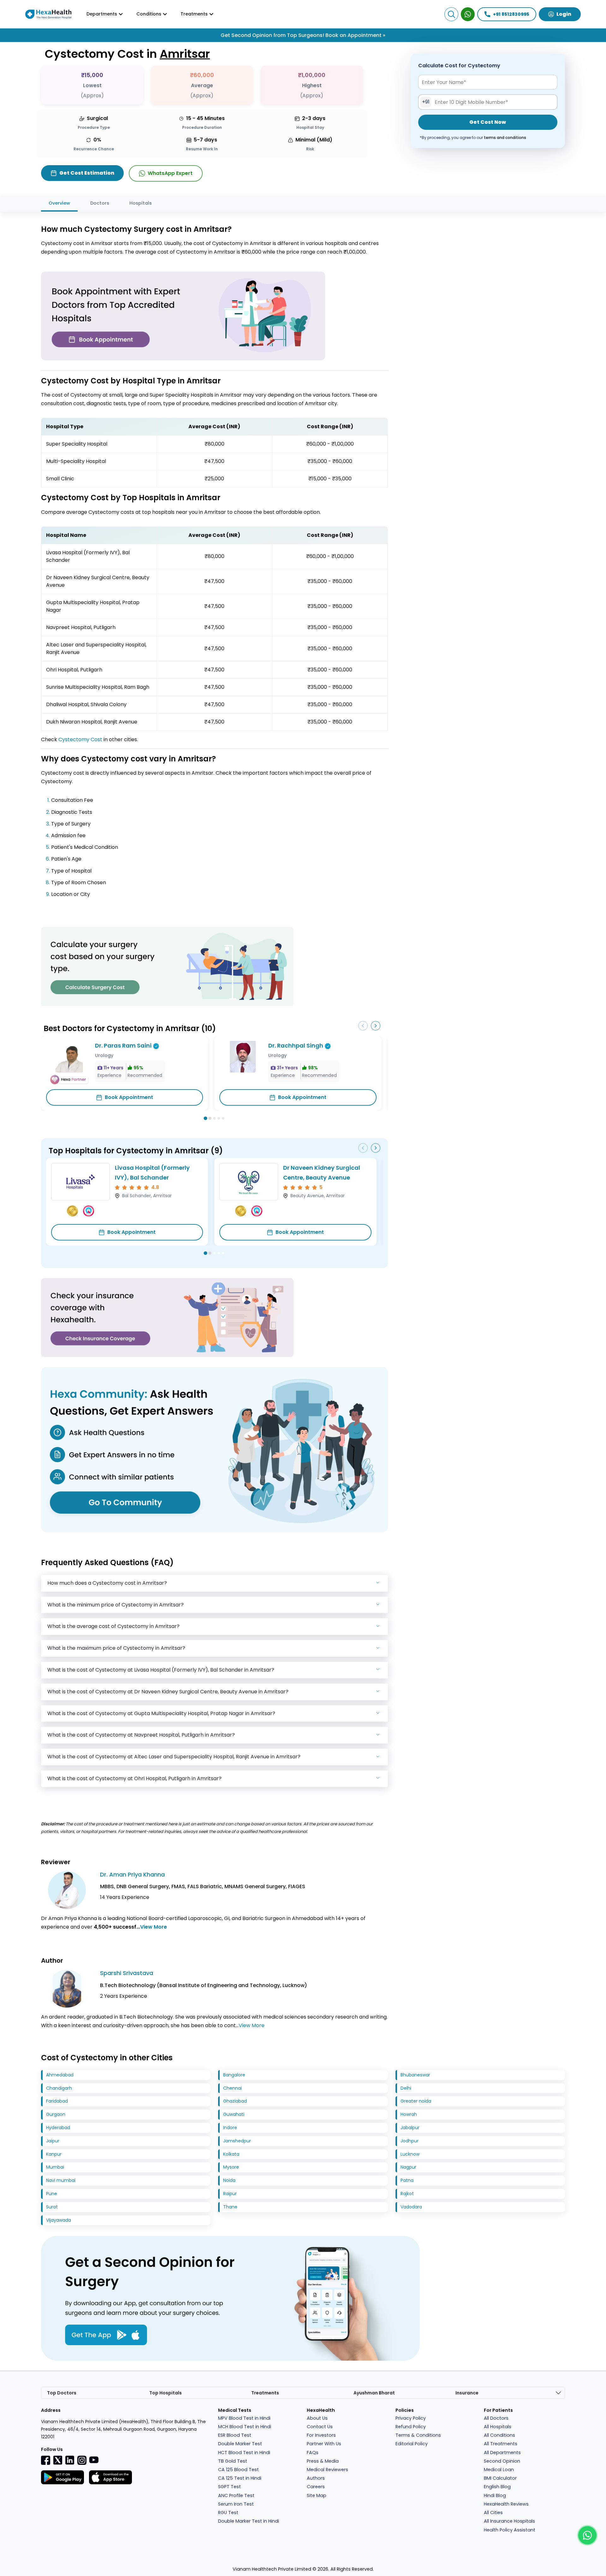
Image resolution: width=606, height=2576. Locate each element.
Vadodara (411, 2207)
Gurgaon (56, 2114)
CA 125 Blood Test (238, 2470)
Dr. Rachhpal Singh (296, 1045)
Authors (316, 2478)
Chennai (232, 2088)
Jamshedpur (237, 2141)
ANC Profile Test (236, 2495)
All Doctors (496, 2418)
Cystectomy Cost (80, 739)
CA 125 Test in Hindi (240, 2478)
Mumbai (55, 2167)
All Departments (502, 2453)
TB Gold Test (233, 2461)
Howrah (409, 2114)
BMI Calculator (500, 2478)
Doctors (100, 203)
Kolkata (231, 2154)
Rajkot (407, 2194)
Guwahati (234, 2114)
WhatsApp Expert (170, 173)
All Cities (493, 2513)
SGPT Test (229, 2487)
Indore (230, 2128)
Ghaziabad (235, 2101)
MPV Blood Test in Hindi (244, 2418)
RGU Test (228, 2513)
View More (154, 1927)
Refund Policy (411, 2427)
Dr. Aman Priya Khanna (132, 1874)
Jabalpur (410, 2128)
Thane (230, 2207)
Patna (407, 2180)
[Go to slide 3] (214, 1118)
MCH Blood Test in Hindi (245, 2427)
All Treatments (501, 2444)
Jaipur (53, 2141)
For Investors (321, 2435)
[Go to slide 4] (219, 1118)
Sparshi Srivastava (127, 1973)
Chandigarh (59, 2088)
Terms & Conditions (418, 2435)
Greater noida (416, 2101)
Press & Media (323, 2461)
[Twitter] (58, 2460)
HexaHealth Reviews (506, 2504)
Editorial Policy (412, 2444)
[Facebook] (46, 2460)
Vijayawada (59, 2220)
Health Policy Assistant (510, 2530)
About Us (317, 2418)
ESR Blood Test (235, 2435)
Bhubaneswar (415, 2075)
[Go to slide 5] (223, 1118)
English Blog (497, 2487)
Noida (229, 2180)
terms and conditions (505, 138)
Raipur (230, 2194)
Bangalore (234, 2075)
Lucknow (410, 2154)
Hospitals (141, 203)
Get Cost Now (488, 122)
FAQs (313, 2453)
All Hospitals (498, 2427)
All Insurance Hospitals (509, 2521)
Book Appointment (129, 1097)
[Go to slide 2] (210, 1118)
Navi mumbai (61, 2180)
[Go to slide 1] (206, 1118)
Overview (59, 203)
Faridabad (57, 2101)
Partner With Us (324, 2444)
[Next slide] (376, 1026)
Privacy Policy (411, 2418)
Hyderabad (58, 2128)
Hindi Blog (495, 2495)
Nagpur (408, 2167)
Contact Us (320, 2427)
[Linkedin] (70, 2460)
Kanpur (54, 2154)
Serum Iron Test (236, 2504)
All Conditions (499, 2435)
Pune (52, 2194)
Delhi (406, 2088)
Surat (52, 2207)
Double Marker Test (240, 2444)
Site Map (317, 2495)
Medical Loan (499, 2470)
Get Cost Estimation (87, 173)
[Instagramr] (82, 2460)
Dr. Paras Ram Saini (123, 1045)
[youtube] (94, 2459)
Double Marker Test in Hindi (249, 2521)
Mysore (231, 2167)
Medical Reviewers (327, 2470)
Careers (316, 2487)
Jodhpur (410, 2141)
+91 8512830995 (511, 14)
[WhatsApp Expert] (468, 14)
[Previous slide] (363, 1026)
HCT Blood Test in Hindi (244, 2453)
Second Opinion (502, 2461)
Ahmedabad (60, 2075)
